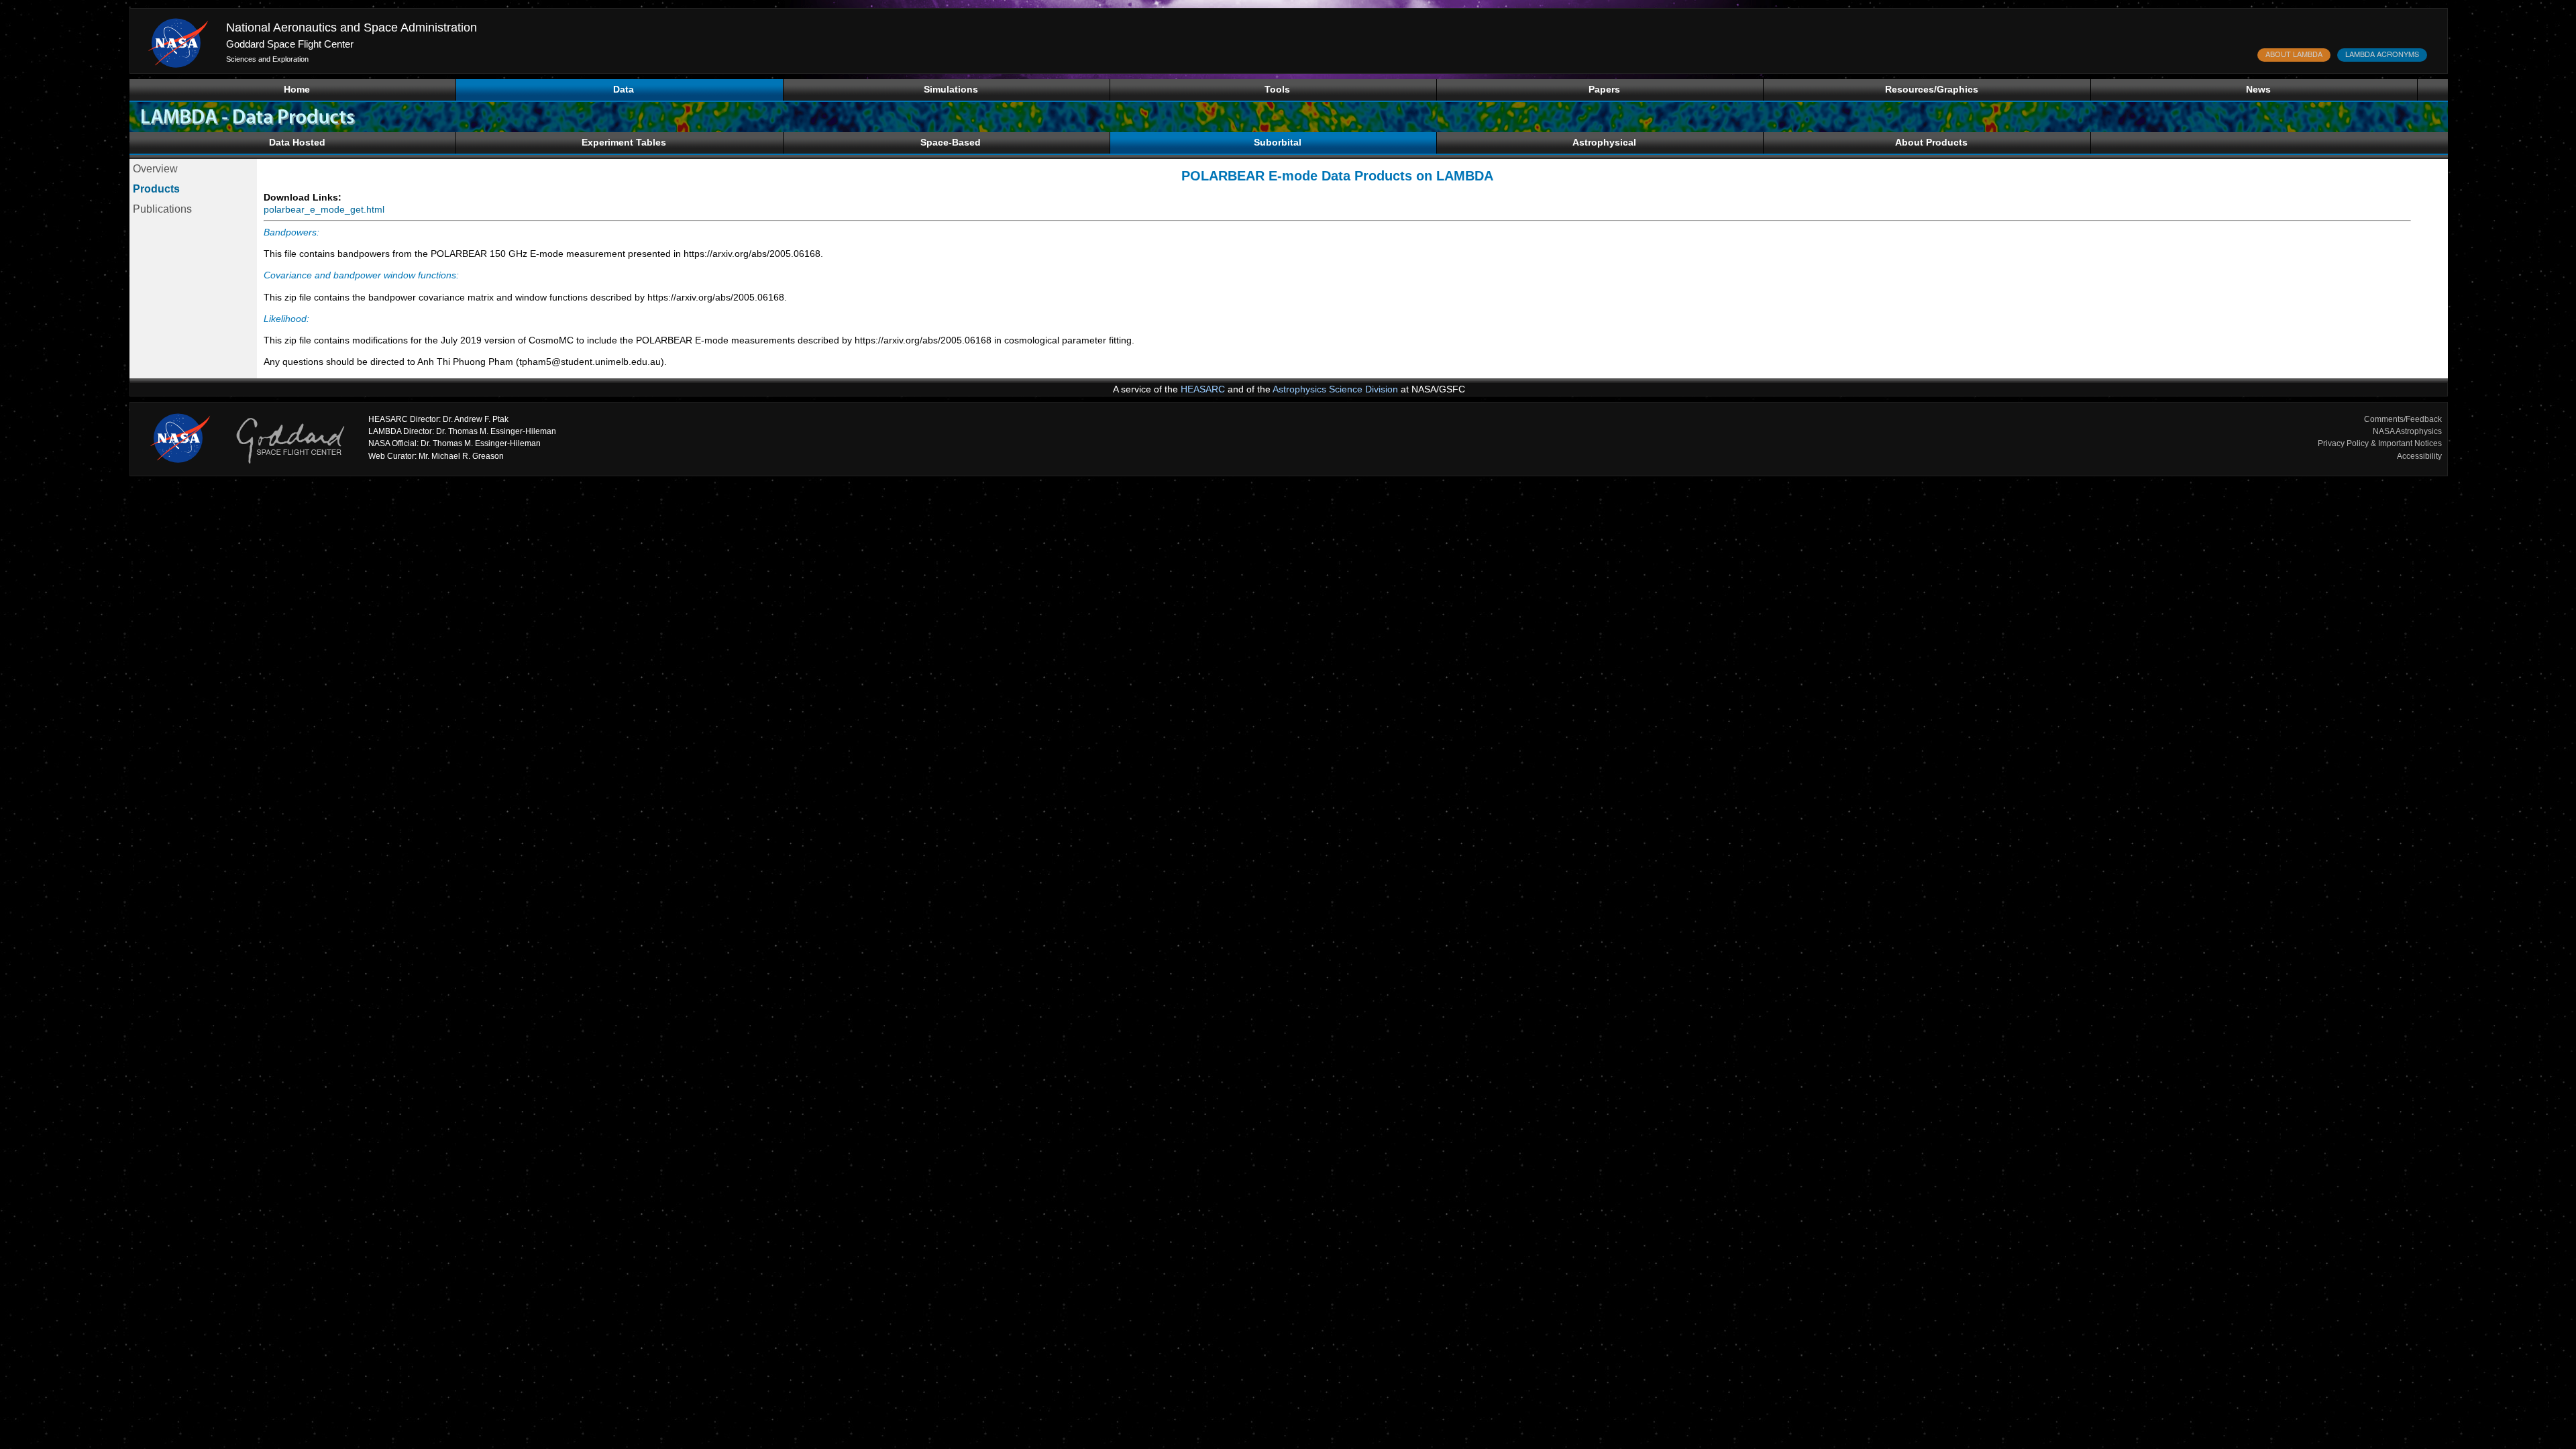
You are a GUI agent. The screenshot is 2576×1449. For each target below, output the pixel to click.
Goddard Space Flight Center (290, 44)
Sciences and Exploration (267, 59)
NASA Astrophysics (2407, 431)
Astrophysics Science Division (1335, 389)
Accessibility (2419, 456)
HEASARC (1203, 389)
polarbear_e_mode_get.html (324, 209)
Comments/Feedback (2403, 419)
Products (156, 189)
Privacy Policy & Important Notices (2380, 443)
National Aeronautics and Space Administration (352, 28)
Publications (162, 209)
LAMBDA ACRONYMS (2382, 54)
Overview (155, 169)
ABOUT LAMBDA (2294, 54)
